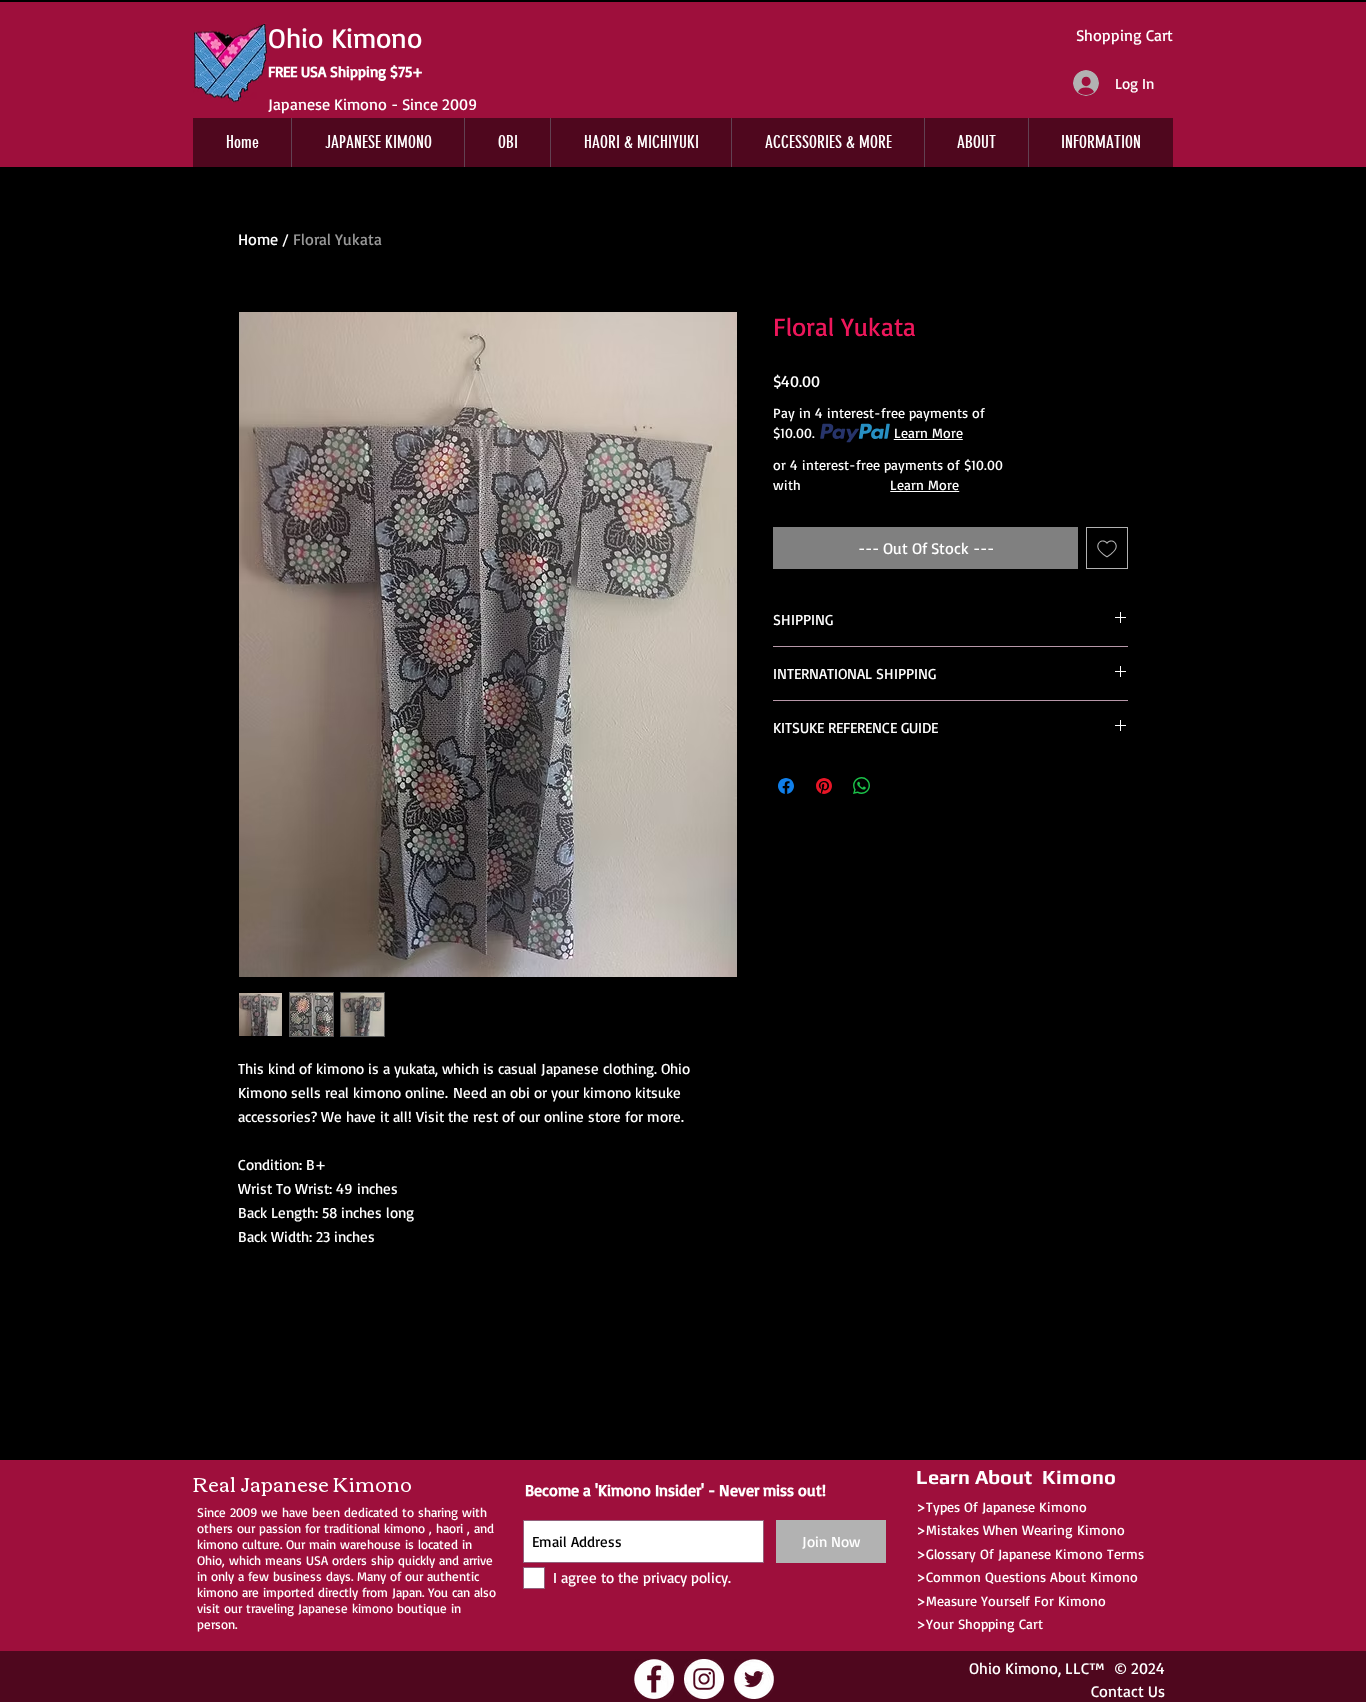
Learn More (928, 432)
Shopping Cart (1124, 35)
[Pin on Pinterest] (824, 786)
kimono (404, 1528)
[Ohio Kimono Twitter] (754, 1679)
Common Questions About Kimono (1032, 1576)
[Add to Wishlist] (1107, 548)
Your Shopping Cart (984, 1623)
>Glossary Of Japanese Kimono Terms (1030, 1553)
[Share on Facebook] (786, 786)
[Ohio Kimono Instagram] (704, 1679)
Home (258, 239)
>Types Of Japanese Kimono (1001, 1506)
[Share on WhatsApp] (862, 786)
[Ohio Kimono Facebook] (654, 1679)
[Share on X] (900, 786)
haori (449, 1528)
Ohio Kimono (1013, 1668)
